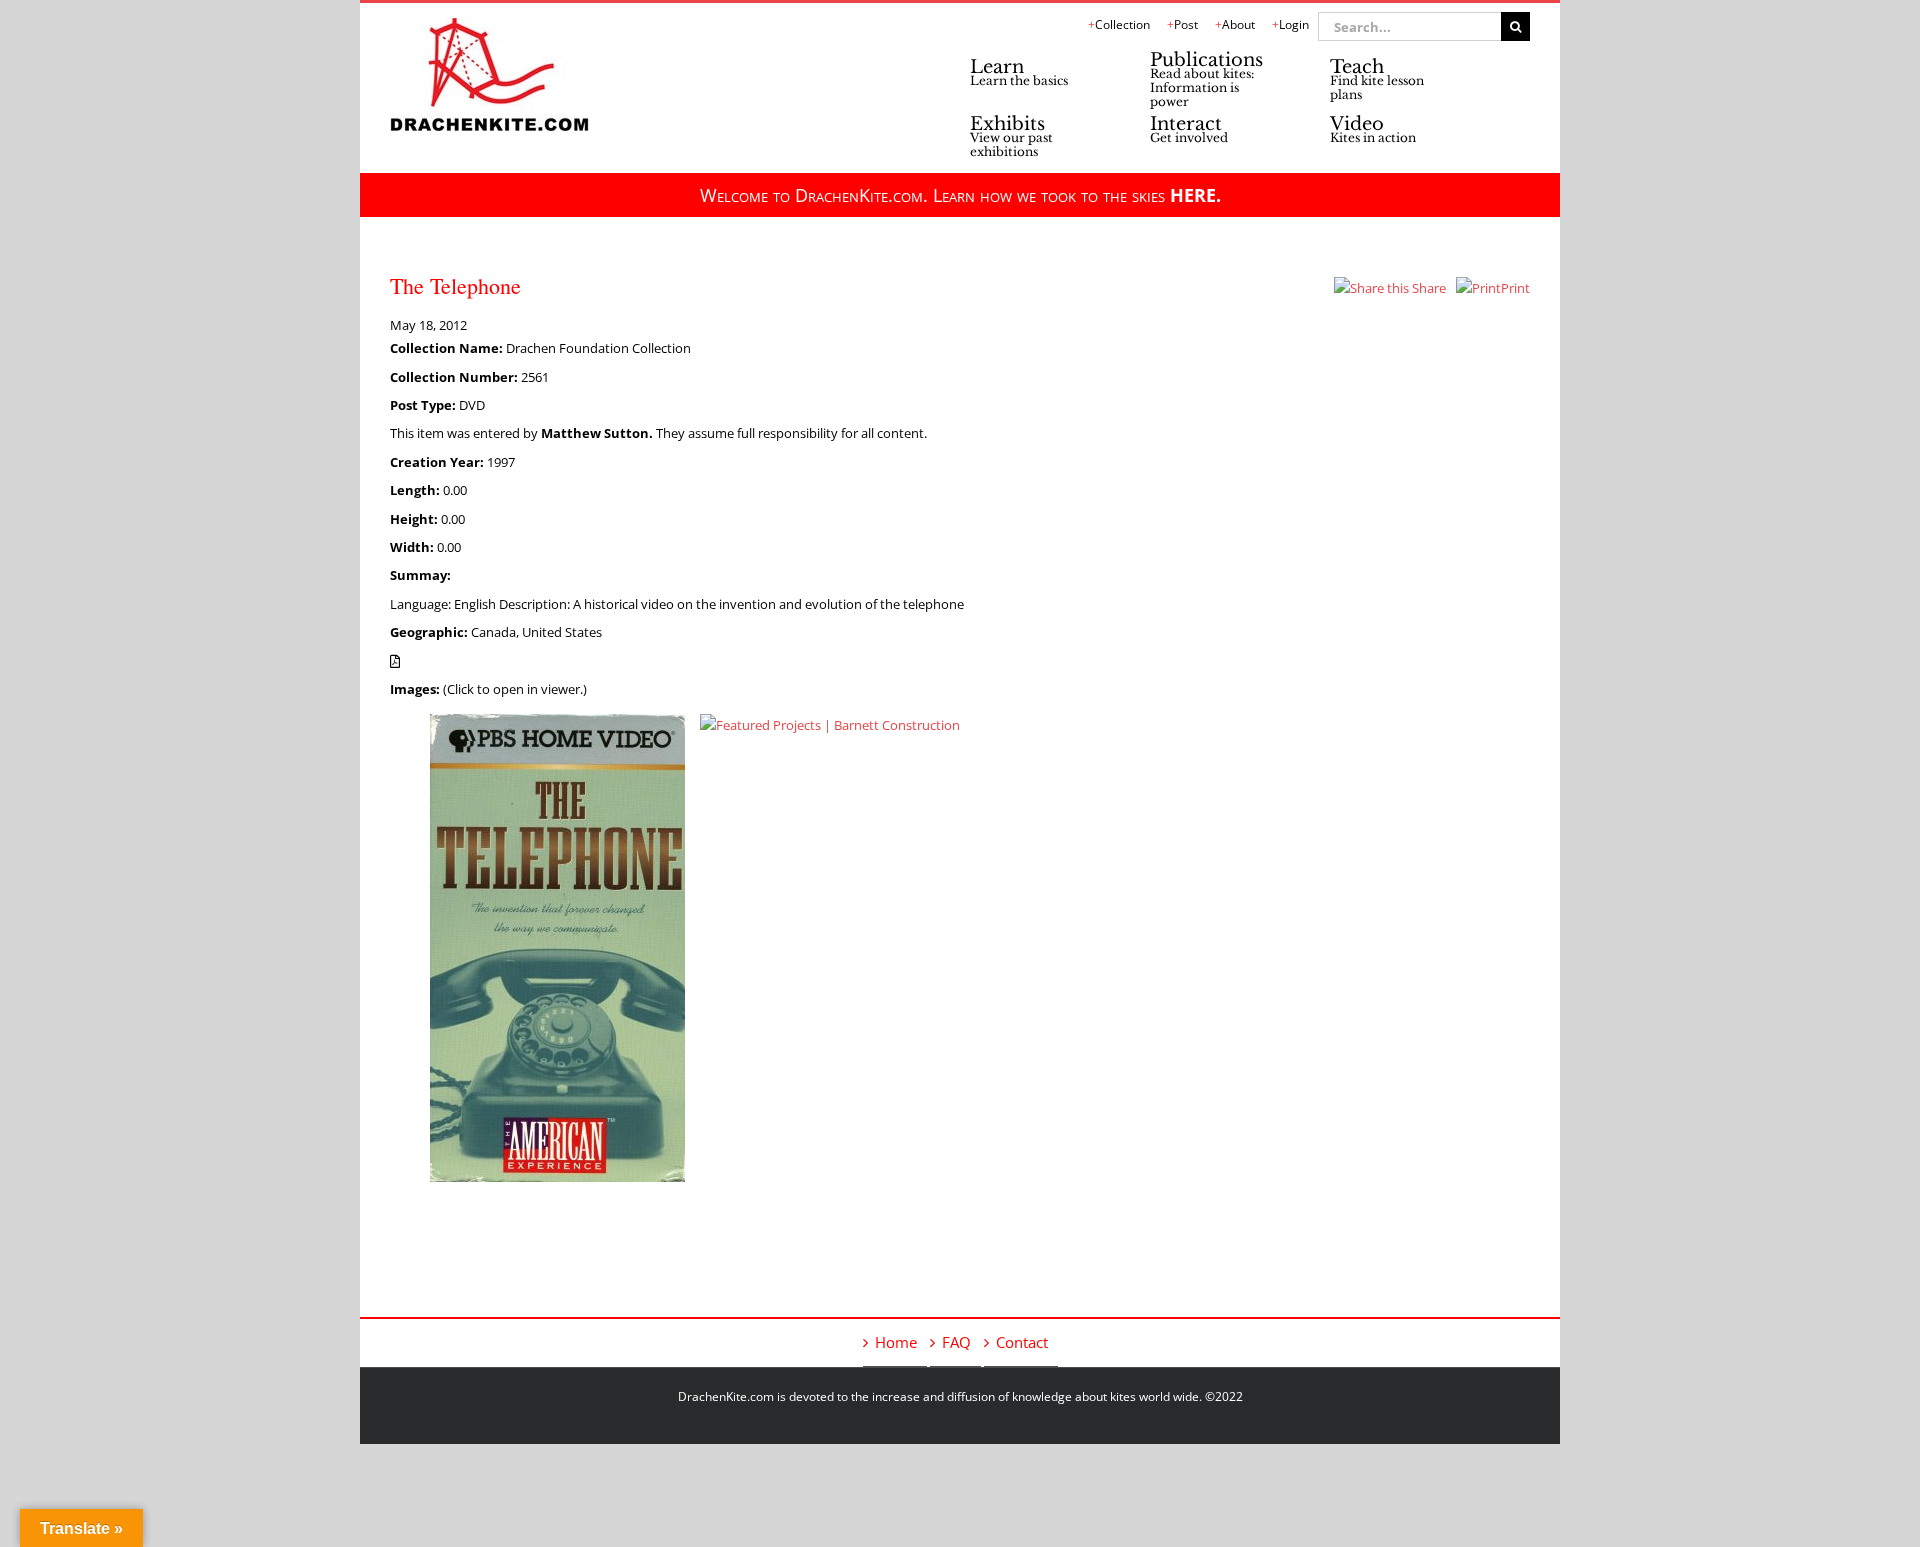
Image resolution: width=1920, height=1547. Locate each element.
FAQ (956, 1342)
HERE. (1195, 195)
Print (1515, 288)
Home (896, 1342)
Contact (1022, 1342)
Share (1427, 288)
